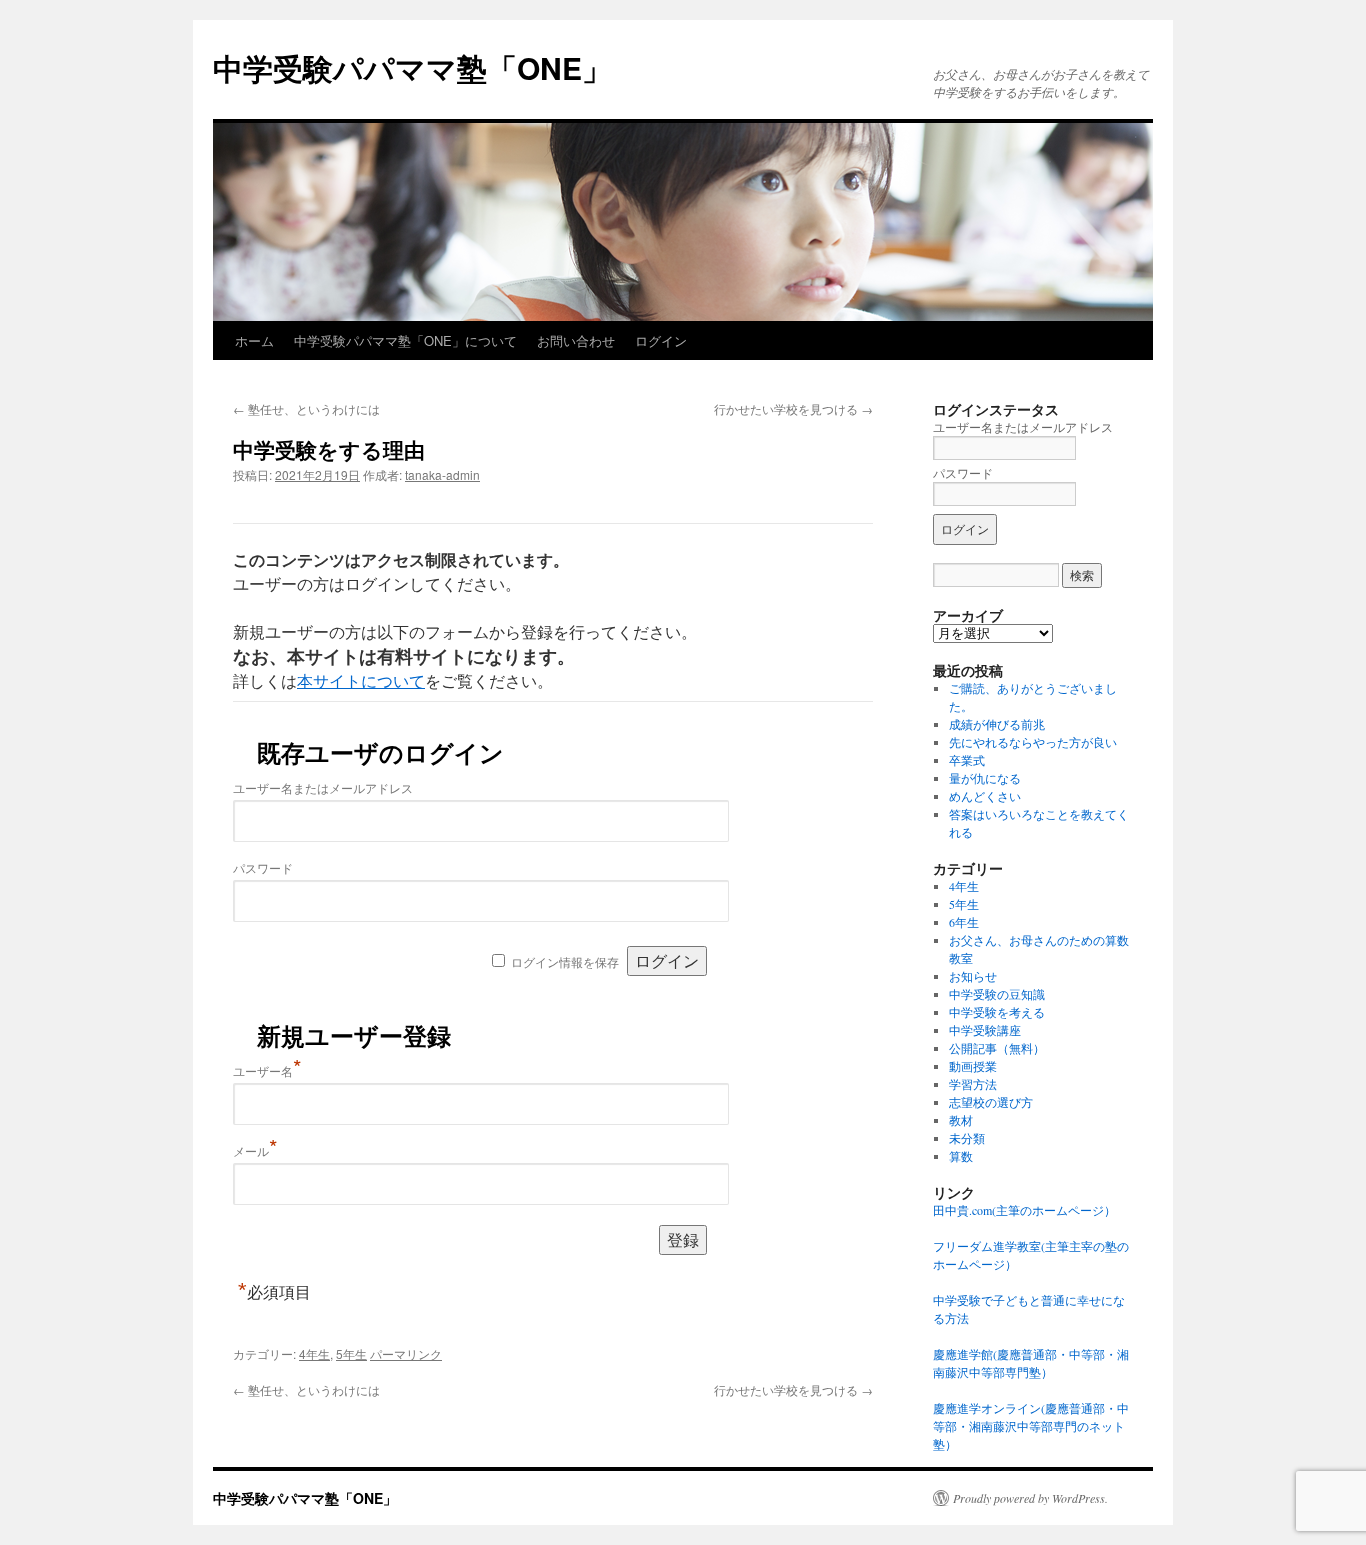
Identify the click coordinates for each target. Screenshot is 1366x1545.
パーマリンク (406, 1353)
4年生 (314, 1353)
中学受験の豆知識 (997, 994)
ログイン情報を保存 (565, 961)
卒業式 (967, 760)
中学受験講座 (985, 1030)
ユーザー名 (267, 1070)
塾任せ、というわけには (306, 408)
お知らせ (973, 976)
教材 (961, 1120)
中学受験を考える (997, 1012)
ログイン (661, 340)
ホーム (254, 340)
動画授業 (973, 1066)
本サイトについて (361, 680)
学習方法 (973, 1084)
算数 (961, 1156)
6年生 (964, 922)
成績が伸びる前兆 (997, 724)
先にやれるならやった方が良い (1033, 742)
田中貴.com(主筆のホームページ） (1024, 1210)
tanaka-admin (442, 474)
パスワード (263, 867)
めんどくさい (985, 796)
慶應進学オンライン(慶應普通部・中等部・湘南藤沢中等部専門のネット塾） (1031, 1426)
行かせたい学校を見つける (793, 408)
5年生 (351, 1353)
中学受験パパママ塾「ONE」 (412, 67)
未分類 (967, 1138)
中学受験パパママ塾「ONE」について (405, 340)
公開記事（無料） (997, 1048)
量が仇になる (985, 778)
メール (255, 1150)
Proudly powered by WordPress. (1030, 1498)
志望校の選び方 (991, 1102)
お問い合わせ (576, 340)
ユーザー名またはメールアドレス (323, 787)
